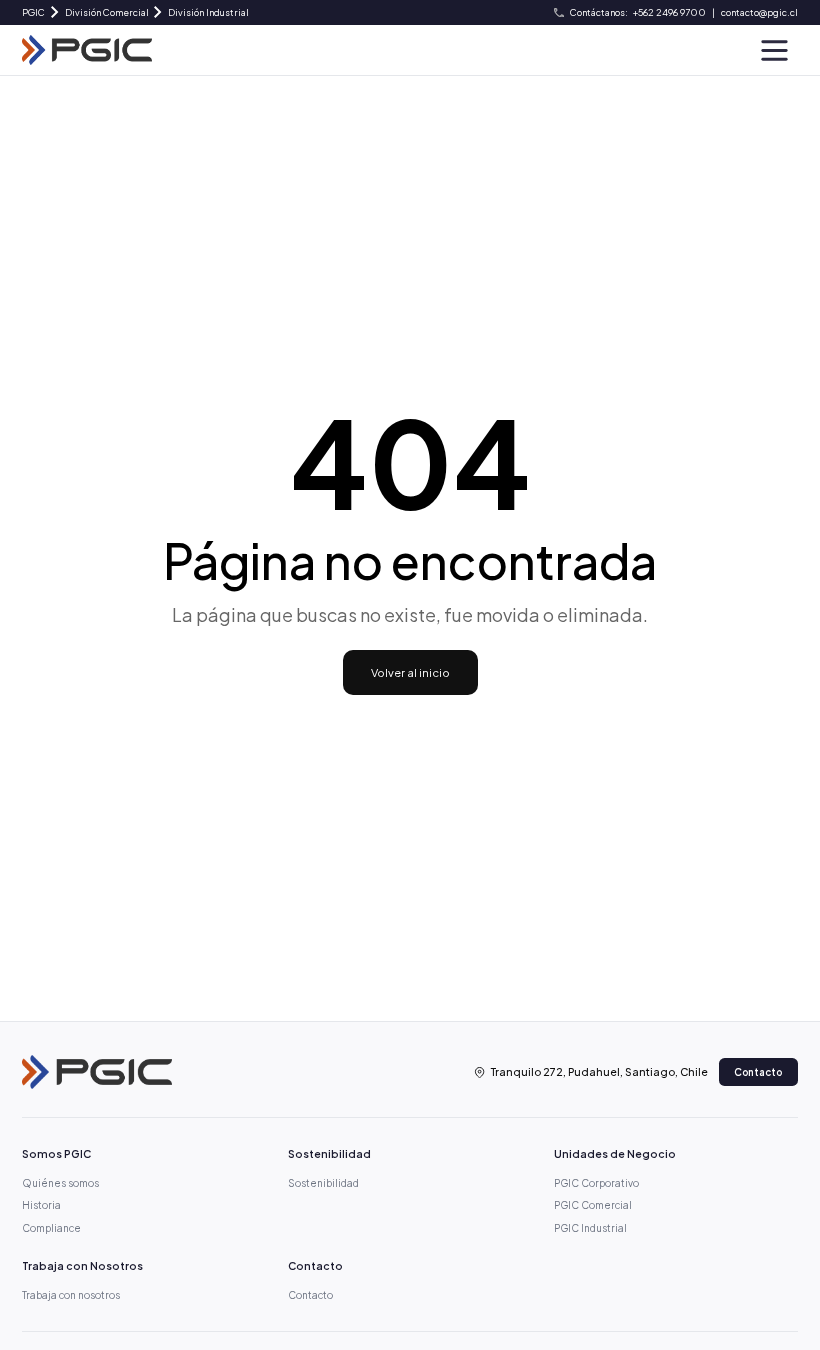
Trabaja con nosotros (71, 1295)
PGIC (33, 12)
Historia (41, 1205)
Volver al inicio (410, 672)
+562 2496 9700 (669, 12)
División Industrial (208, 12)
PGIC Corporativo (596, 1183)
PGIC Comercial (593, 1205)
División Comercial (107, 12)
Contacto (758, 1072)
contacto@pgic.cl (759, 12)
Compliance (51, 1228)
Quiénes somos (60, 1183)
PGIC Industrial (590, 1228)
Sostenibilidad (323, 1183)
